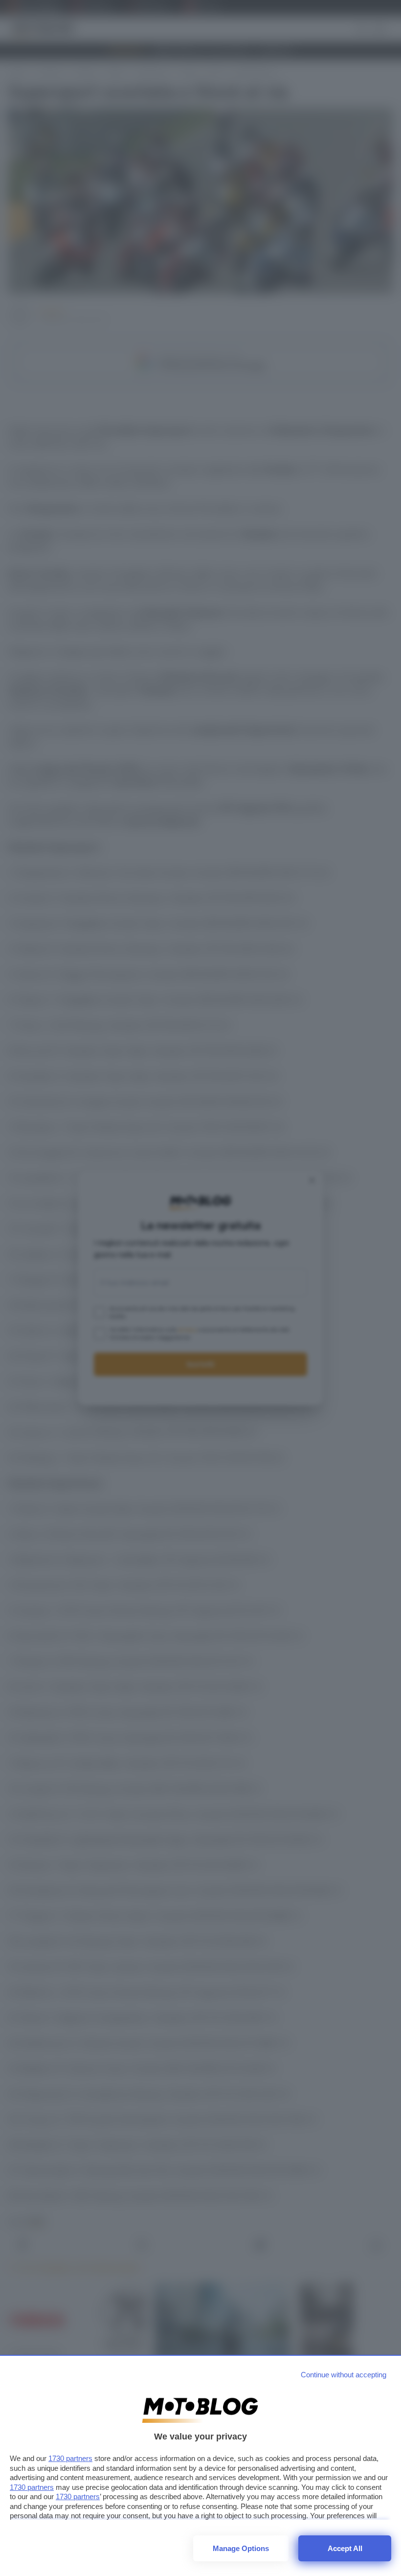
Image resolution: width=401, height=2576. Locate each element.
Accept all (345, 2548)
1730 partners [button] (70, 2458)
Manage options (241, 2548)
